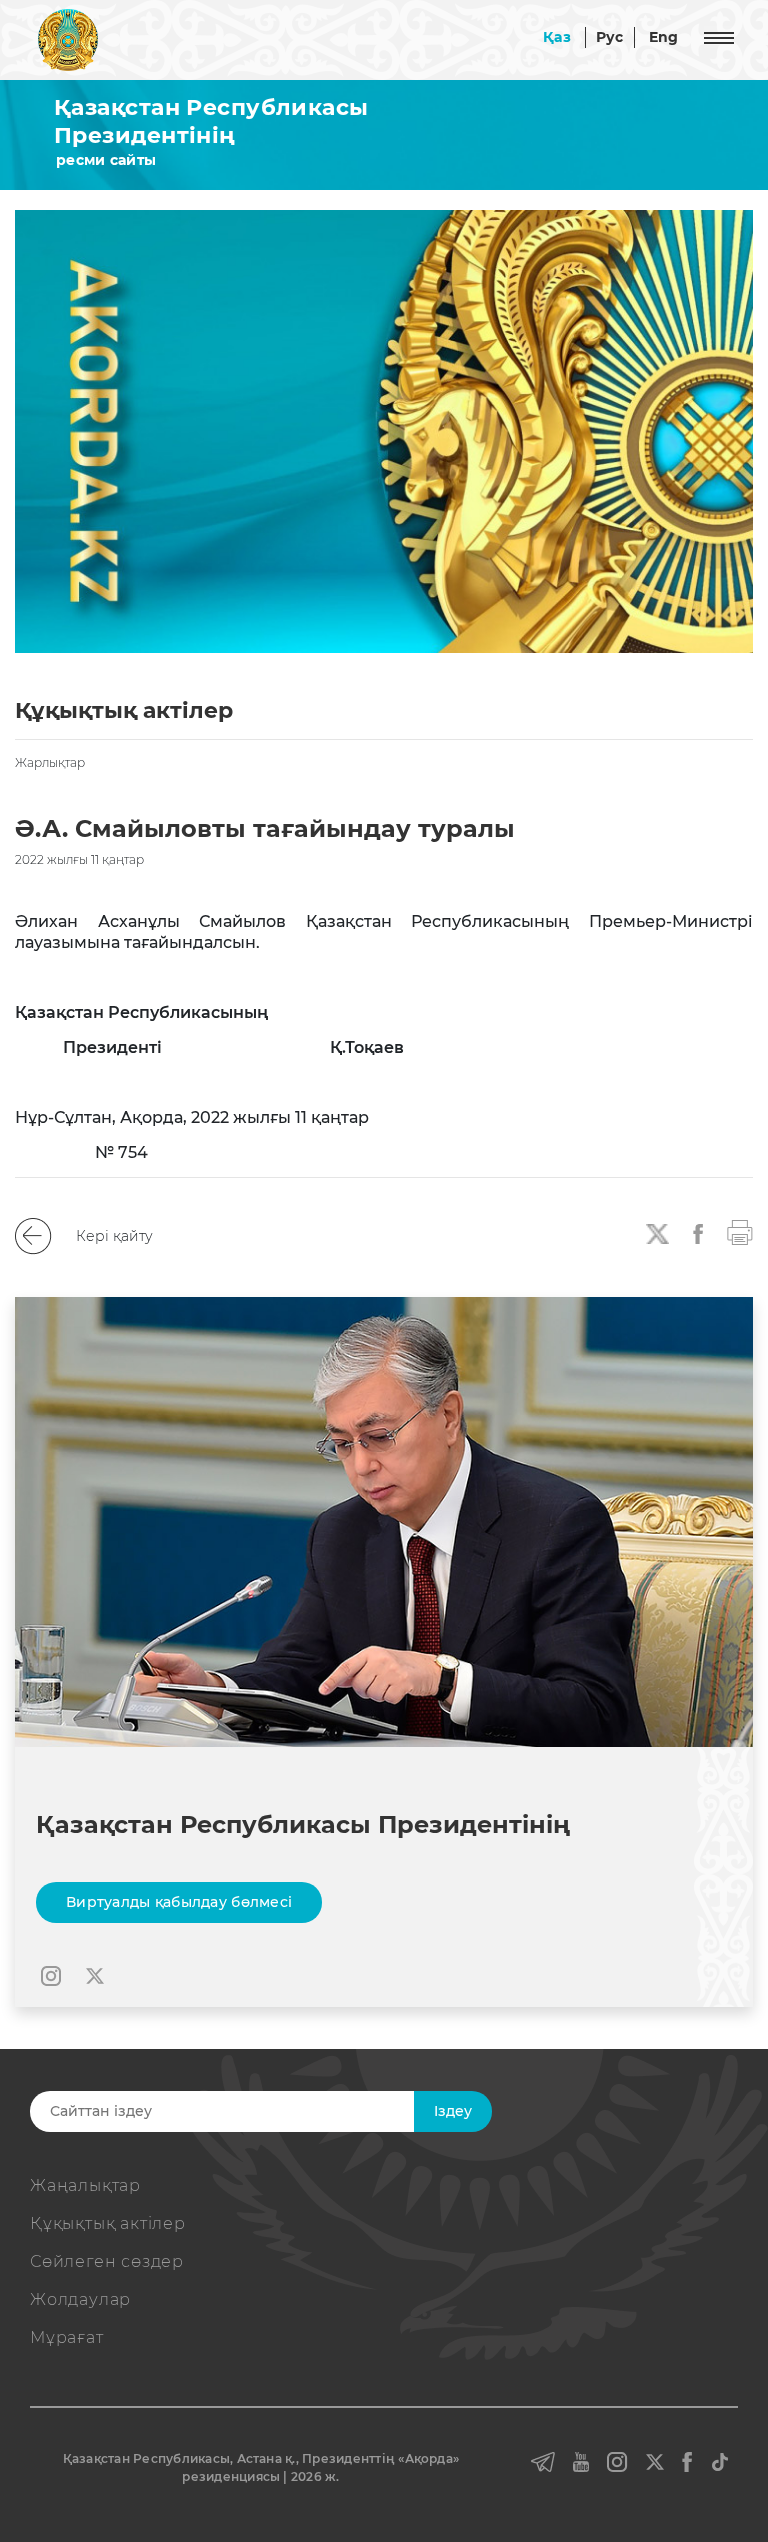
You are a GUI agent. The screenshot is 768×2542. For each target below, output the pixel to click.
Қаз (557, 37)
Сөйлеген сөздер (107, 2261)
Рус (610, 37)
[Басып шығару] (740, 1231)
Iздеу (453, 2111)
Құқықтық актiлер (108, 2223)
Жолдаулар (80, 2299)
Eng (664, 37)
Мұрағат (67, 2337)
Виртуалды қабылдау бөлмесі (179, 1902)
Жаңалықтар (85, 2185)
